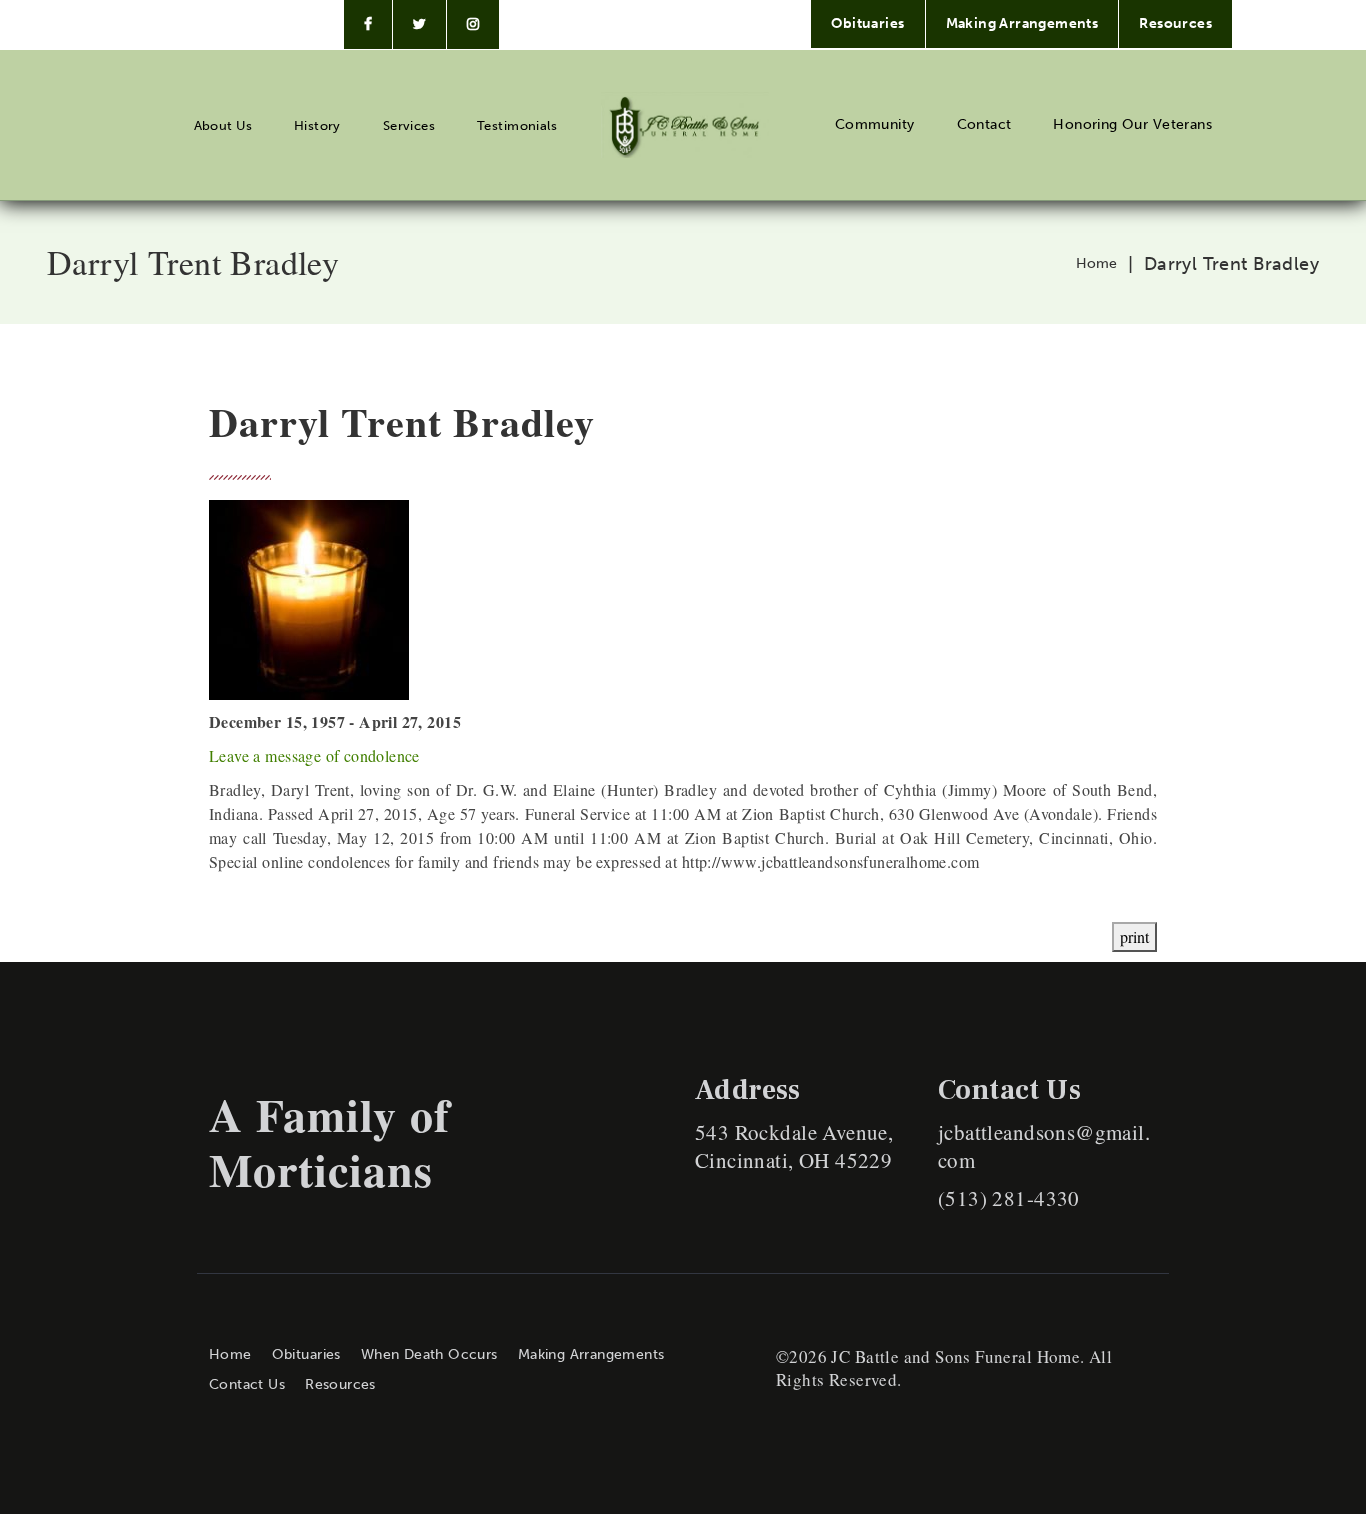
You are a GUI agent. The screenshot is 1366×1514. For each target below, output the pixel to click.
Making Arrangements (1022, 23)
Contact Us (247, 1384)
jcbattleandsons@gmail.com (1044, 1146)
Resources (1175, 23)
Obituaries (867, 23)
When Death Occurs (429, 1354)
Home (1096, 264)
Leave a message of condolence (314, 755)
